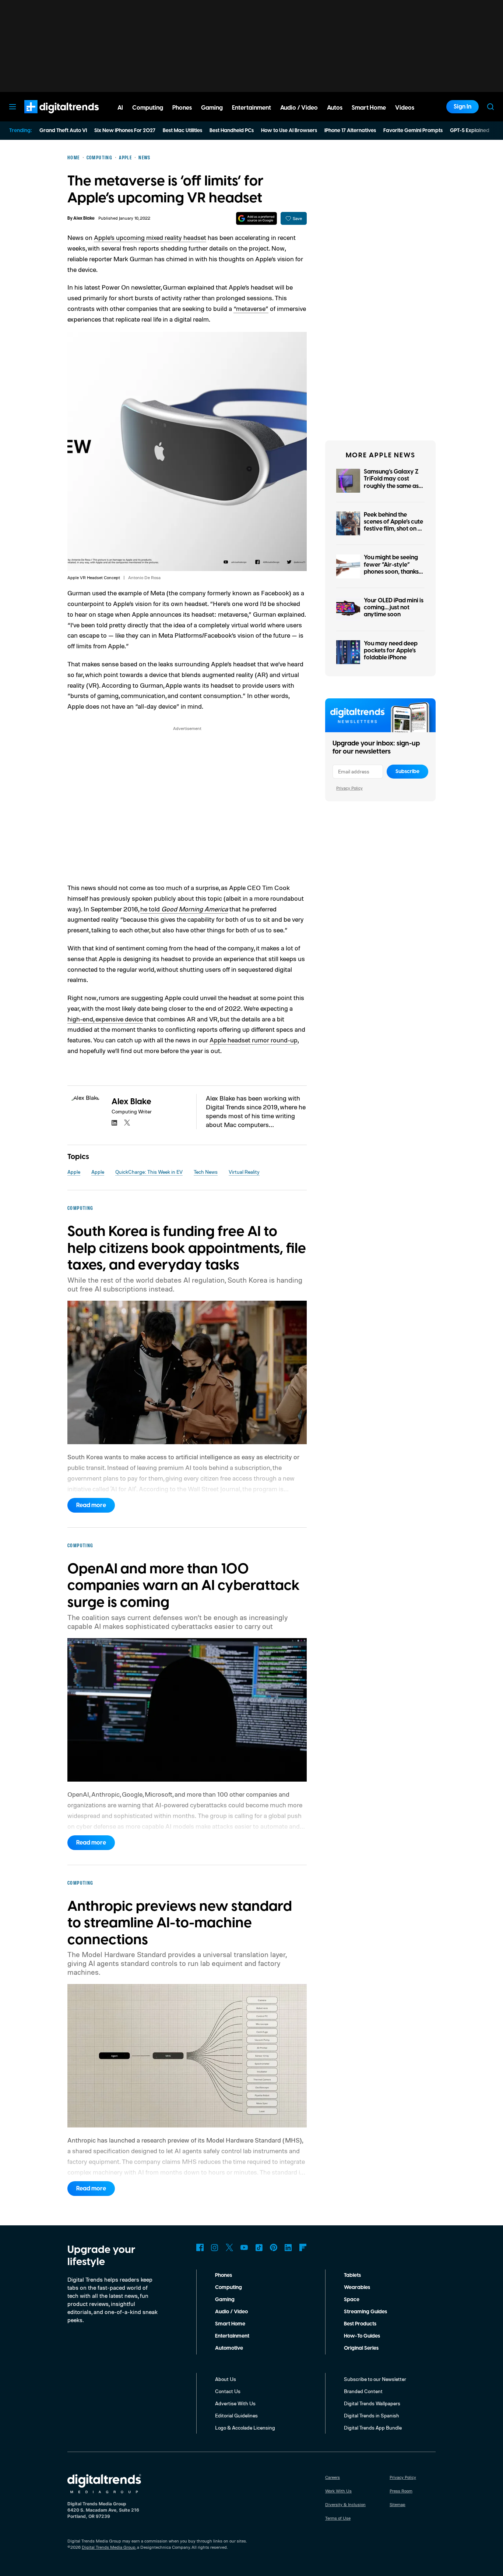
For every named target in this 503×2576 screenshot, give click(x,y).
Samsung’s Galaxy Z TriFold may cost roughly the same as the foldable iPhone (391, 482)
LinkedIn (288, 2247)
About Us (226, 2379)
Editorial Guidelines (236, 2415)
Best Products (360, 2324)
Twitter (229, 2247)
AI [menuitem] (120, 108)
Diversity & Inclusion (345, 2504)
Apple (74, 1172)
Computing (228, 2288)
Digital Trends (48, 117)
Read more (91, 1505)
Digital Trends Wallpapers (372, 2403)
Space (352, 2300)
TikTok (259, 2247)
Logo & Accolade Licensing (245, 2428)
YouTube (244, 2247)
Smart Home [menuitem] (369, 108)
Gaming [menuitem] (212, 108)
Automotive (229, 2348)
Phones (224, 2275)
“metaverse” (251, 308)
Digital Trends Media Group (109, 2547)
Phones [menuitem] (182, 108)
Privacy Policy (349, 788)
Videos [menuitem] (405, 108)
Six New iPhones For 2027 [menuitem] (125, 131)
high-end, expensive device (105, 1019)
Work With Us (338, 2491)
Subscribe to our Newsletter (375, 2379)
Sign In (462, 107)
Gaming (225, 2300)
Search (490, 107)
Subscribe (407, 772)
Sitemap (398, 2504)
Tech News (206, 1172)
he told (184, 909)
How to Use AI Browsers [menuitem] (289, 131)
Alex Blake (84, 218)
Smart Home (230, 2324)
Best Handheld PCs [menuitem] (232, 131)
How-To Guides (362, 2336)
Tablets (352, 2275)
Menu (13, 107)
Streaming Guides (365, 2312)
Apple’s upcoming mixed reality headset (150, 237)
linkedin (115, 1123)
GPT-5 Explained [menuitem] (470, 131)
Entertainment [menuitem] (251, 108)
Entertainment (232, 2336)
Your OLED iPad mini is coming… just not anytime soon (394, 607)
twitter (127, 1123)
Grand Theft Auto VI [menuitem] (63, 131)
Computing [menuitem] (148, 108)
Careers (333, 2477)
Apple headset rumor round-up (254, 1040)
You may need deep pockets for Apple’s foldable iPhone (391, 651)
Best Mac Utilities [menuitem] (182, 131)
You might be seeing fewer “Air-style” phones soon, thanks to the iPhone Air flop (392, 568)
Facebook (200, 2247)
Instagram (215, 2247)
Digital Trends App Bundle (373, 2428)
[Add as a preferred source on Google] (256, 218)
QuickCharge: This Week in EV (149, 1172)
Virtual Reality (244, 1172)
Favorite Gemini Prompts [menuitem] (413, 131)
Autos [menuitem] (335, 108)
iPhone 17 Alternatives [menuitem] (350, 131)
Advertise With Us (235, 2403)
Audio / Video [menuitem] (299, 108)
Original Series (361, 2348)
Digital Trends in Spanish (372, 2415)
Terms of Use (338, 2518)
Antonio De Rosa (144, 577)
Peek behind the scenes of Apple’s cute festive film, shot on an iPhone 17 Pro (394, 525)
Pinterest (274, 2247)
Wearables (357, 2288)
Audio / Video (231, 2312)
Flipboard (303, 2247)
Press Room (401, 2491)
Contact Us (228, 2391)
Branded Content (363, 2391)
